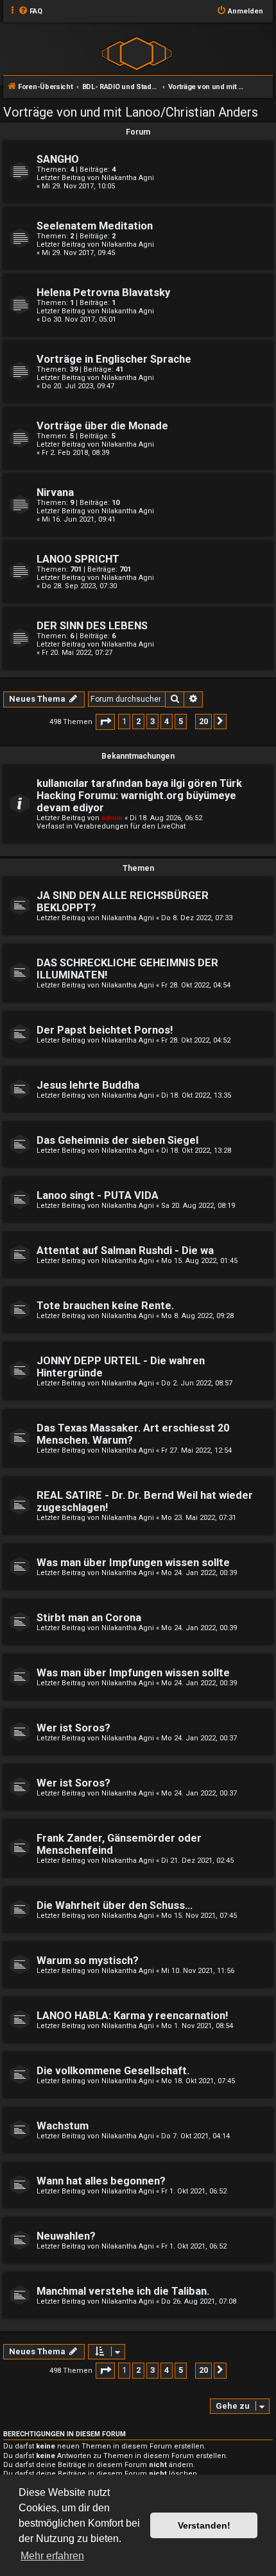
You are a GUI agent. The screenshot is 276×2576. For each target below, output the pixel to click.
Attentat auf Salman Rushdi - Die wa (125, 1251)
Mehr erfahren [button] (52, 2556)
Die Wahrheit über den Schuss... (115, 1905)
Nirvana (55, 492)
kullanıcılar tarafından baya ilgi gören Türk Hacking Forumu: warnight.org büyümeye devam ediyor (139, 796)
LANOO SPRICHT (78, 559)
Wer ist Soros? (73, 1728)
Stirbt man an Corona (89, 1618)
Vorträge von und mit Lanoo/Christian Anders (131, 112)
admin (112, 818)
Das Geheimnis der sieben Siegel (117, 1140)
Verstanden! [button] (204, 2525)
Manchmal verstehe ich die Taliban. (123, 2291)
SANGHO (58, 159)
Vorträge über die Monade (102, 426)
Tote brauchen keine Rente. (105, 1306)
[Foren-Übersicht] (136, 53)
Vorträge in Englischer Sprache (114, 359)
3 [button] (152, 721)
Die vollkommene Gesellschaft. (113, 2071)
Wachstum (63, 2126)
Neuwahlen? (66, 2236)
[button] (105, 722)
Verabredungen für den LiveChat (130, 826)
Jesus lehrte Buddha (88, 1085)
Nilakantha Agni (128, 178)
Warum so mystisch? (88, 1961)
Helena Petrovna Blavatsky (103, 293)
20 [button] (203, 721)
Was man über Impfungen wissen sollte (133, 1563)
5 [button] (181, 721)
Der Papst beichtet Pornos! (105, 1030)
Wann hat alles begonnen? (101, 2181)
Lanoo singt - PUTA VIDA (98, 1195)
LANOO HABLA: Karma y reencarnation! (132, 2016)
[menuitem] (30, 12)
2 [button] (138, 721)
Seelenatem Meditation (95, 226)
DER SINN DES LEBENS (92, 626)
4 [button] (167, 721)
